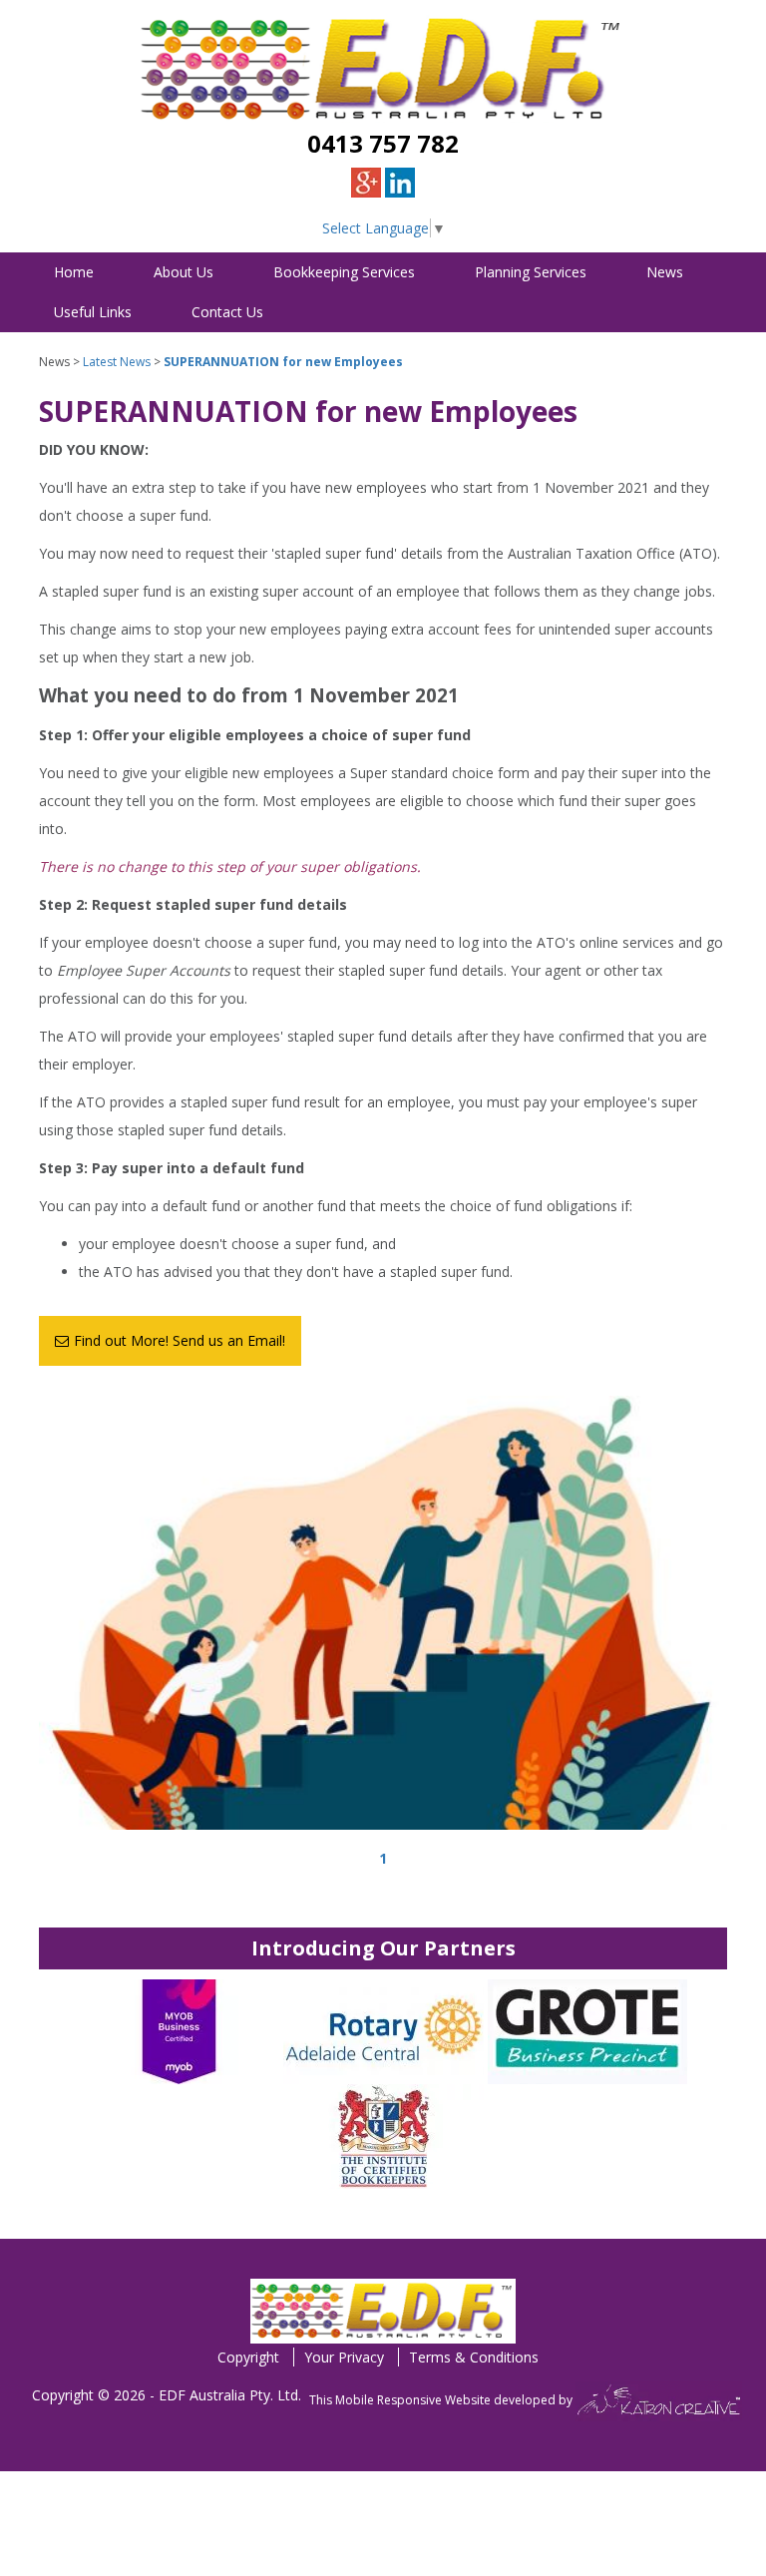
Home (74, 272)
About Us (184, 272)
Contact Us (227, 312)
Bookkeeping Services (344, 272)
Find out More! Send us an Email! (180, 1340)
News (665, 272)
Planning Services (531, 272)
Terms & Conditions (474, 2357)
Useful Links (93, 312)
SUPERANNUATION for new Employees (283, 362)
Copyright (248, 2357)
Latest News (117, 362)
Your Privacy (344, 2357)
